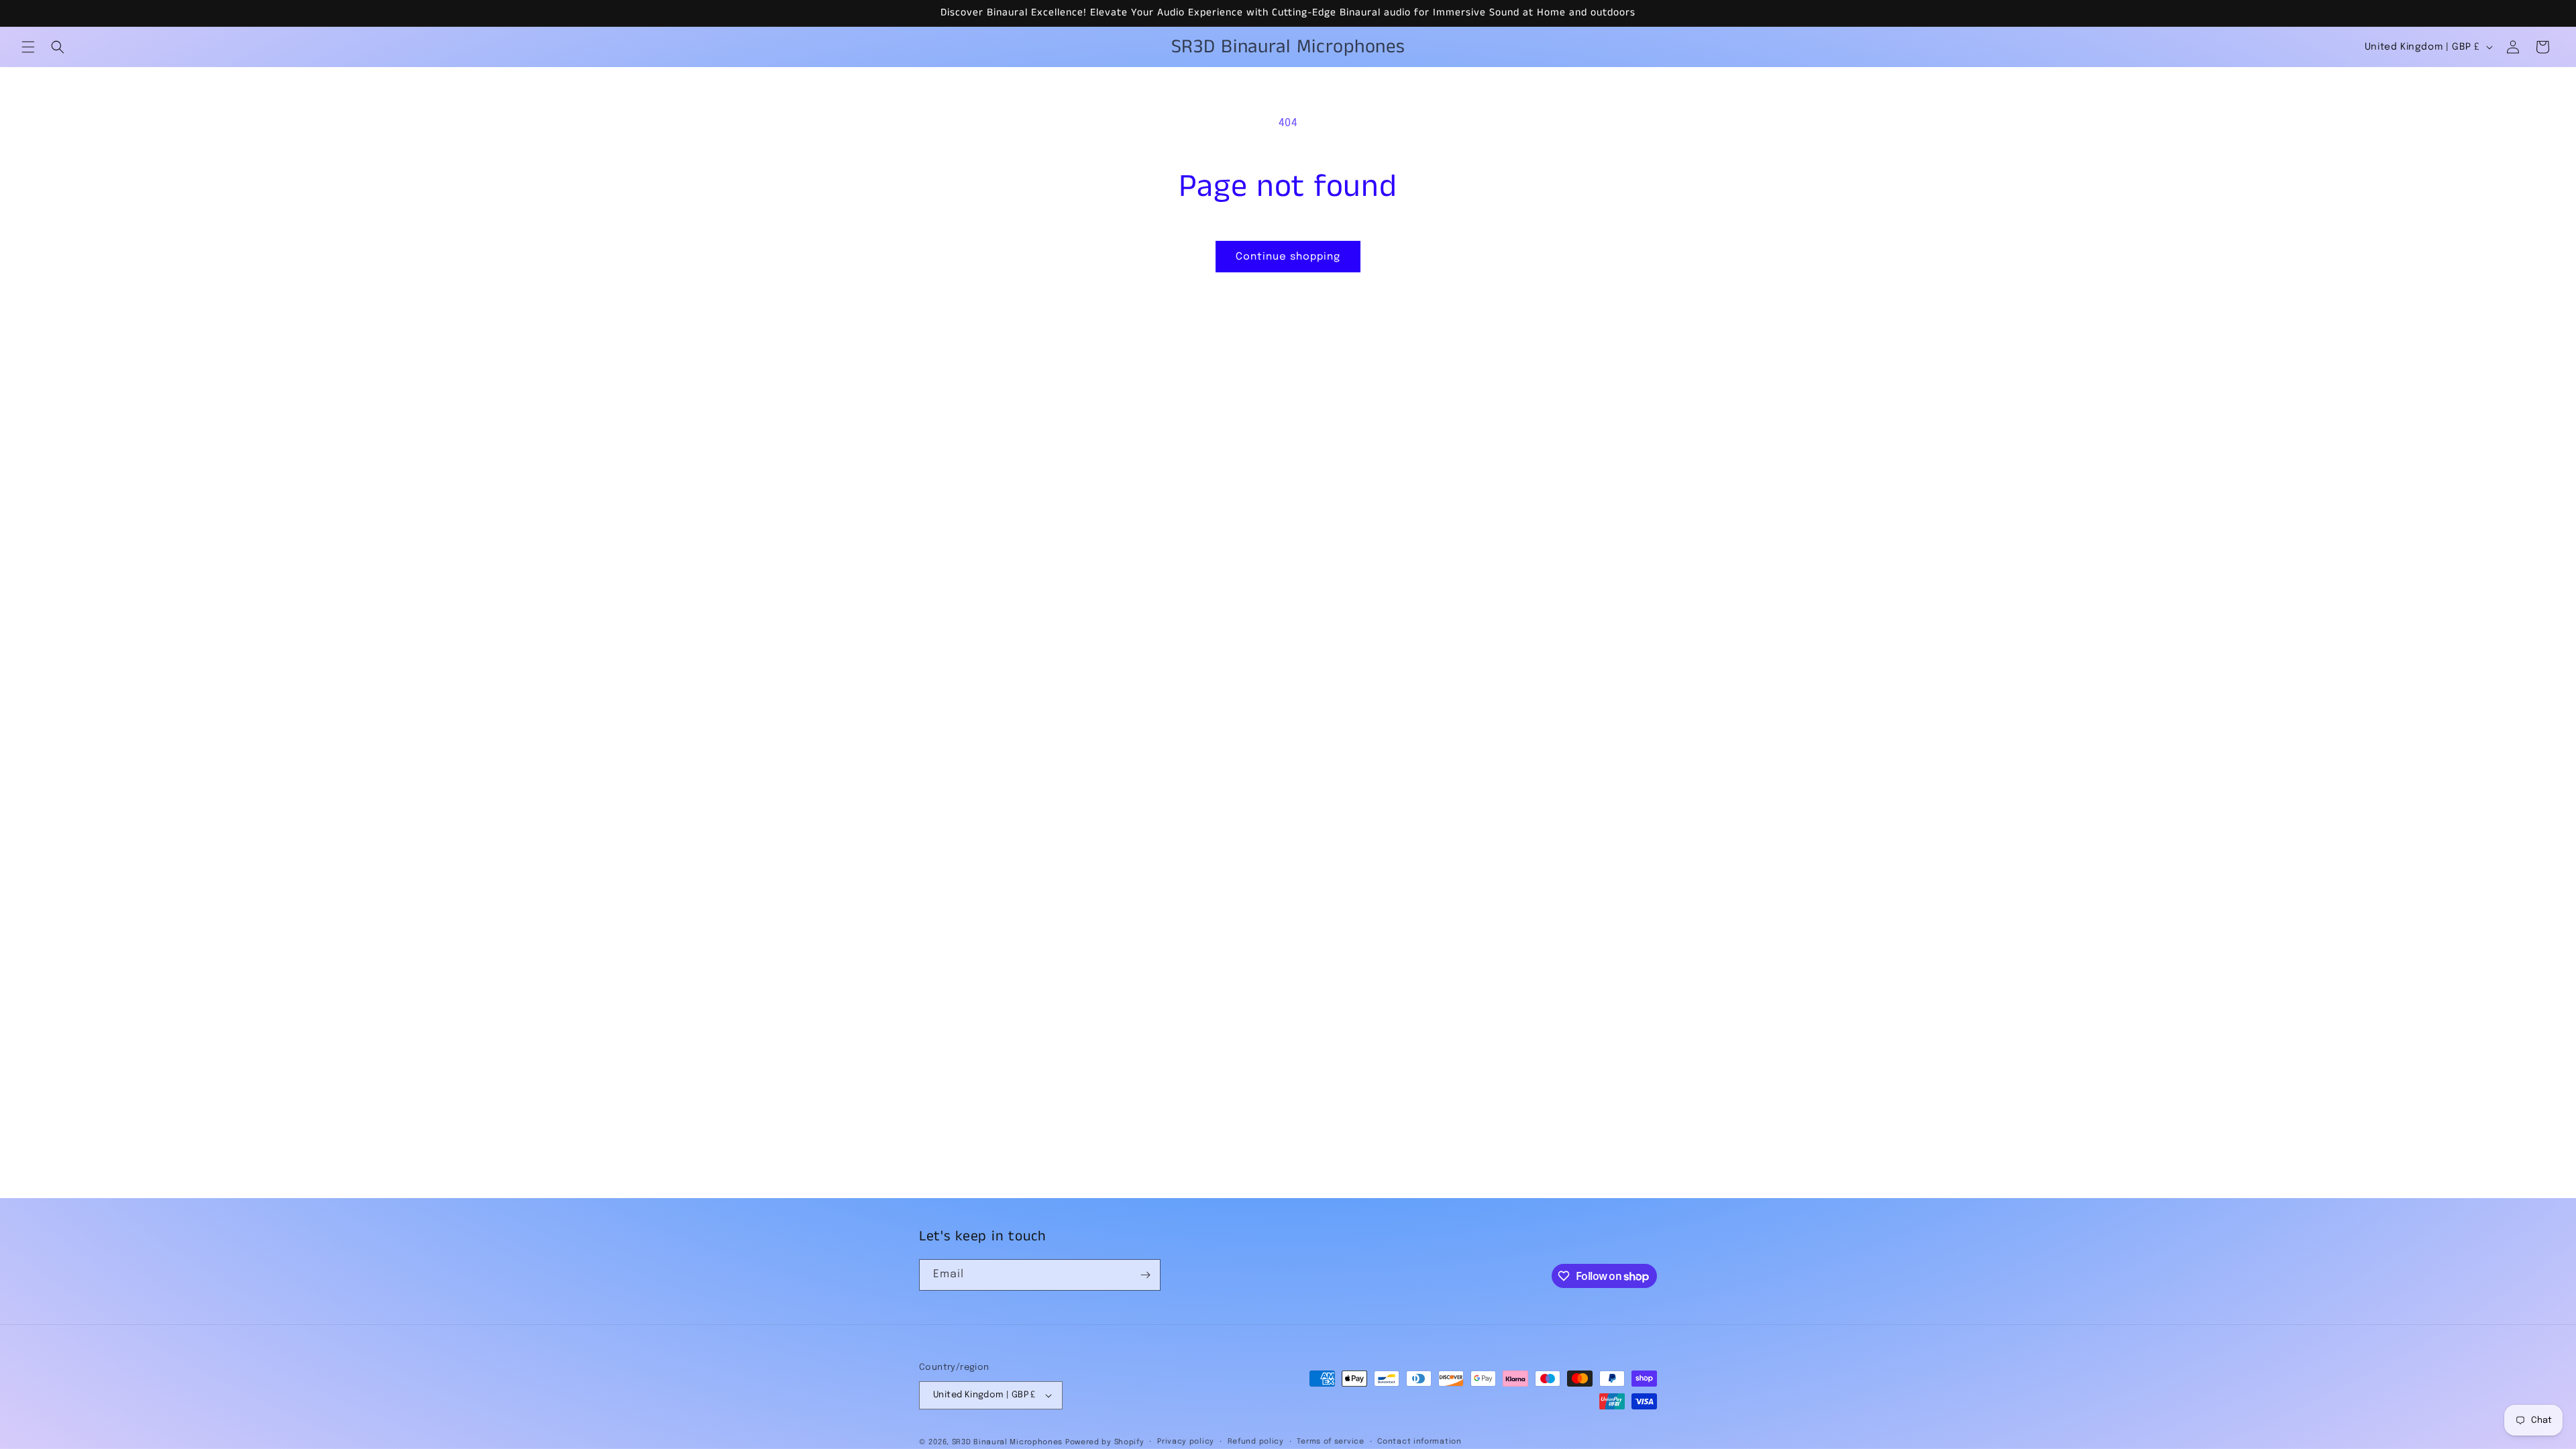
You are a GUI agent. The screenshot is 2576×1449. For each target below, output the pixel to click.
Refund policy (1256, 1442)
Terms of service (1330, 1442)
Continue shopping (1288, 257)
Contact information (1419, 1442)
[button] (28, 47)
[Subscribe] (1145, 1275)
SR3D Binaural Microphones (1008, 1442)
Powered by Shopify (1105, 1442)
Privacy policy (1186, 1442)
